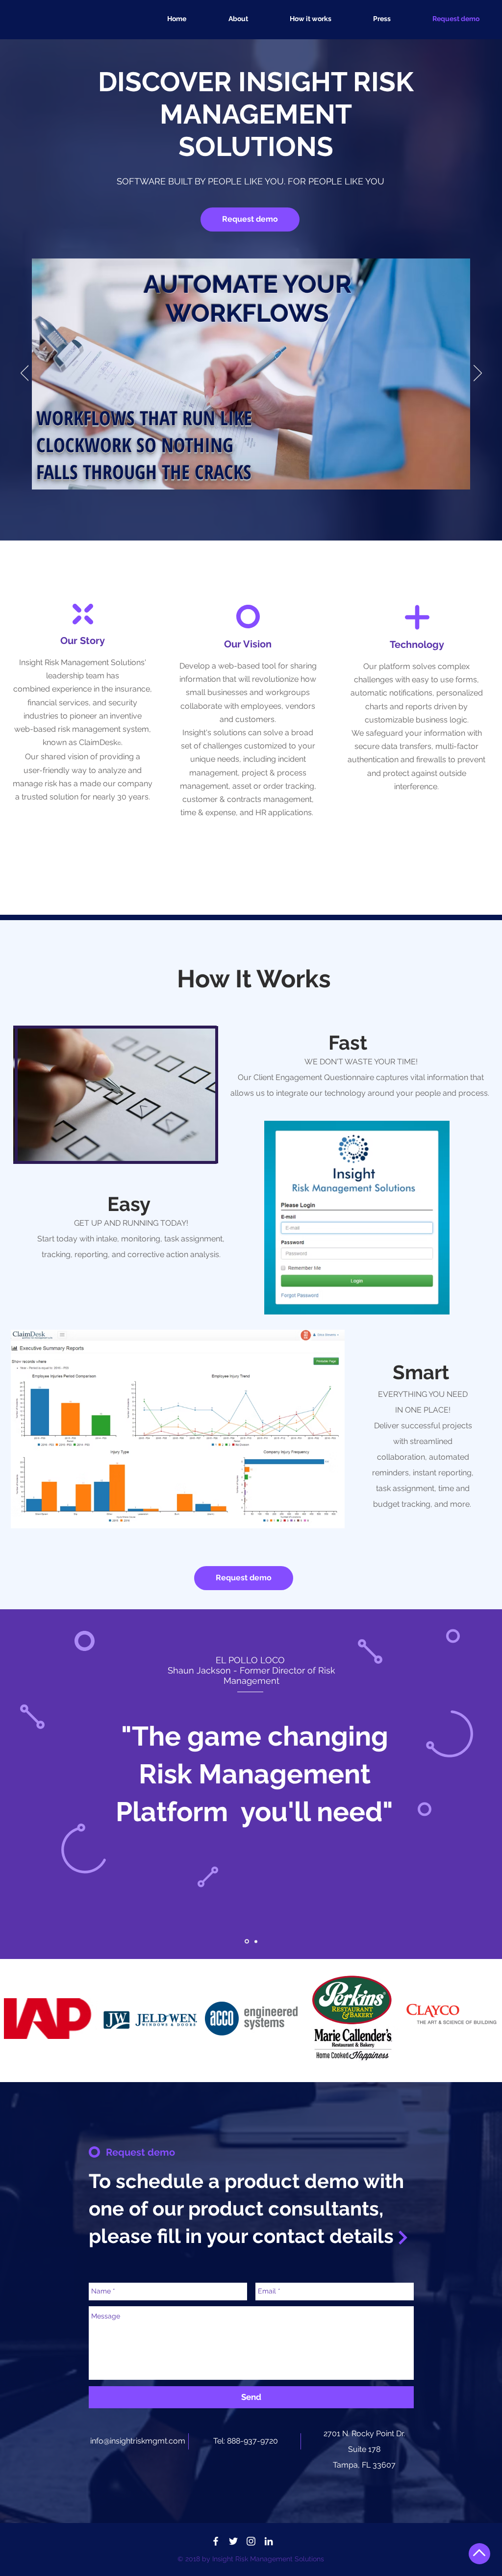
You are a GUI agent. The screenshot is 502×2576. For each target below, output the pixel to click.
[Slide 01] (256, 1941)
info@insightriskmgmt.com (138, 2441)
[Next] (478, 374)
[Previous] (25, 374)
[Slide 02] (247, 1942)
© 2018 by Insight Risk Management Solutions (251, 2559)
